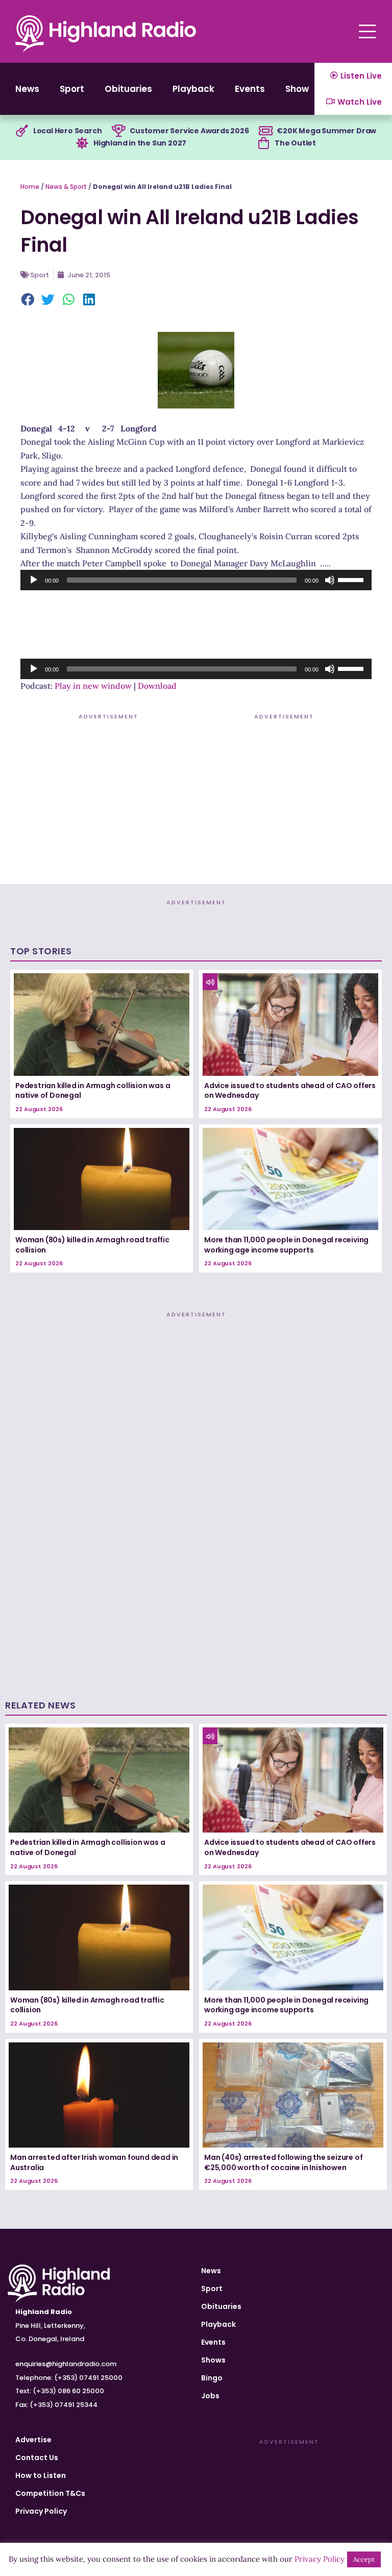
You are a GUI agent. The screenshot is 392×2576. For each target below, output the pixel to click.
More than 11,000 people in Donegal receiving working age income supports (286, 1245)
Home (30, 187)
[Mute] (330, 580)
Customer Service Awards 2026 (189, 131)
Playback (193, 89)
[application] (196, 580)
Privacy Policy (41, 2511)
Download (157, 686)
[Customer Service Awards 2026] (118, 131)
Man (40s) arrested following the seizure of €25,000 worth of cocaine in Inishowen (283, 2162)
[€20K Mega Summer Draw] (265, 131)
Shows (300, 89)
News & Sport (66, 187)
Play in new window (93, 686)
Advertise (33, 2440)
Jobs (210, 2396)
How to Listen (41, 2475)
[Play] (34, 580)
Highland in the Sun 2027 (140, 143)
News (27, 89)
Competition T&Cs (50, 2493)
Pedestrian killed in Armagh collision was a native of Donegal (93, 1091)
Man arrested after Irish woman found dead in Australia (94, 2162)
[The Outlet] (263, 143)
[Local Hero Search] (22, 131)
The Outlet (295, 143)
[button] (28, 300)
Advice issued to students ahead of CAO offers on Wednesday (290, 1091)
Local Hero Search (68, 131)
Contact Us (37, 2458)
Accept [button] (364, 2559)
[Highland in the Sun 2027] (82, 143)
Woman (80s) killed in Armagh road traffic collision (92, 1245)
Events (250, 89)
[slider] (352, 579)
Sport (72, 89)
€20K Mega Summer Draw (326, 131)
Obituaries (128, 89)
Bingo (212, 2378)
